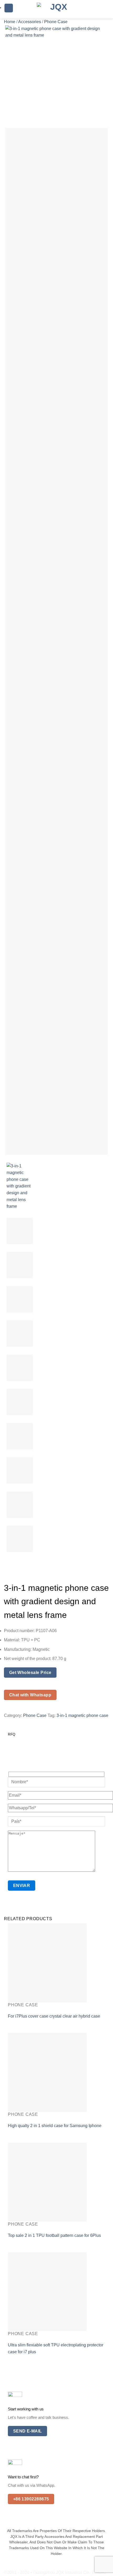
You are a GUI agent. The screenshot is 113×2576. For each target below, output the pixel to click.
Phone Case (56, 22)
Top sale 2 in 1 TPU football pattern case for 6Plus (54, 2235)
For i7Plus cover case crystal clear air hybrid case (54, 2016)
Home (10, 22)
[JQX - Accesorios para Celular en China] (56, 9)
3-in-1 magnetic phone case (82, 1715)
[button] (9, 8)
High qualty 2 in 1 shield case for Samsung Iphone (55, 2126)
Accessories (30, 22)
